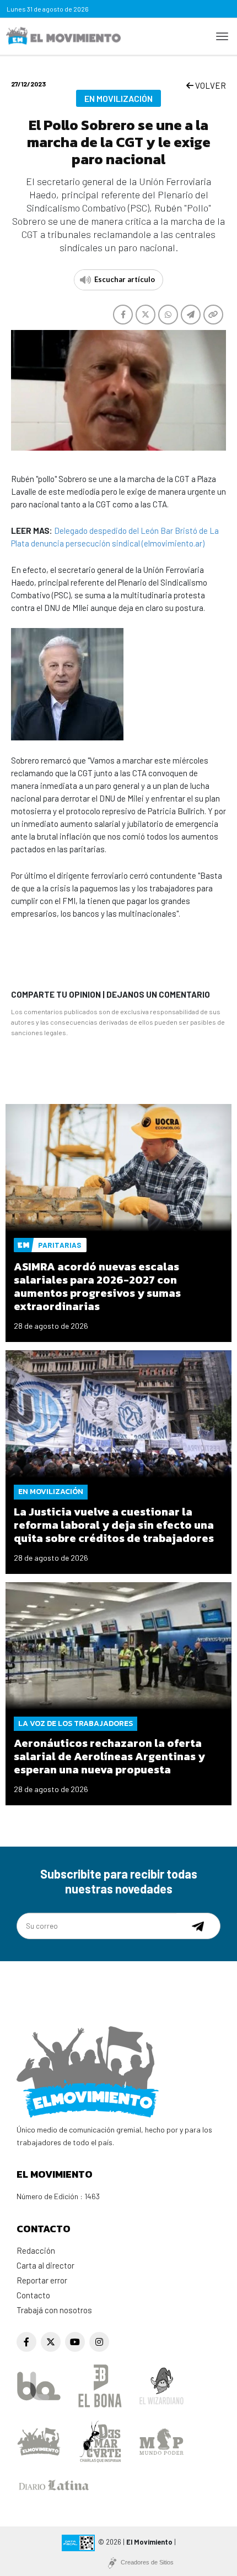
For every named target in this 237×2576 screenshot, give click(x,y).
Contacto (33, 2295)
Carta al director (45, 2265)
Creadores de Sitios (147, 2562)
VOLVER (210, 85)
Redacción (36, 2250)
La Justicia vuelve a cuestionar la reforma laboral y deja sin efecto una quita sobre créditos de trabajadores (114, 1525)
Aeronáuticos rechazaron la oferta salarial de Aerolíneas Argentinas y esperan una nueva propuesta (109, 1756)
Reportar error (42, 2280)
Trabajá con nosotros (54, 2310)
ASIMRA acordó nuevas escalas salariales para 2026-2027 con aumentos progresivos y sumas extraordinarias (97, 1286)
